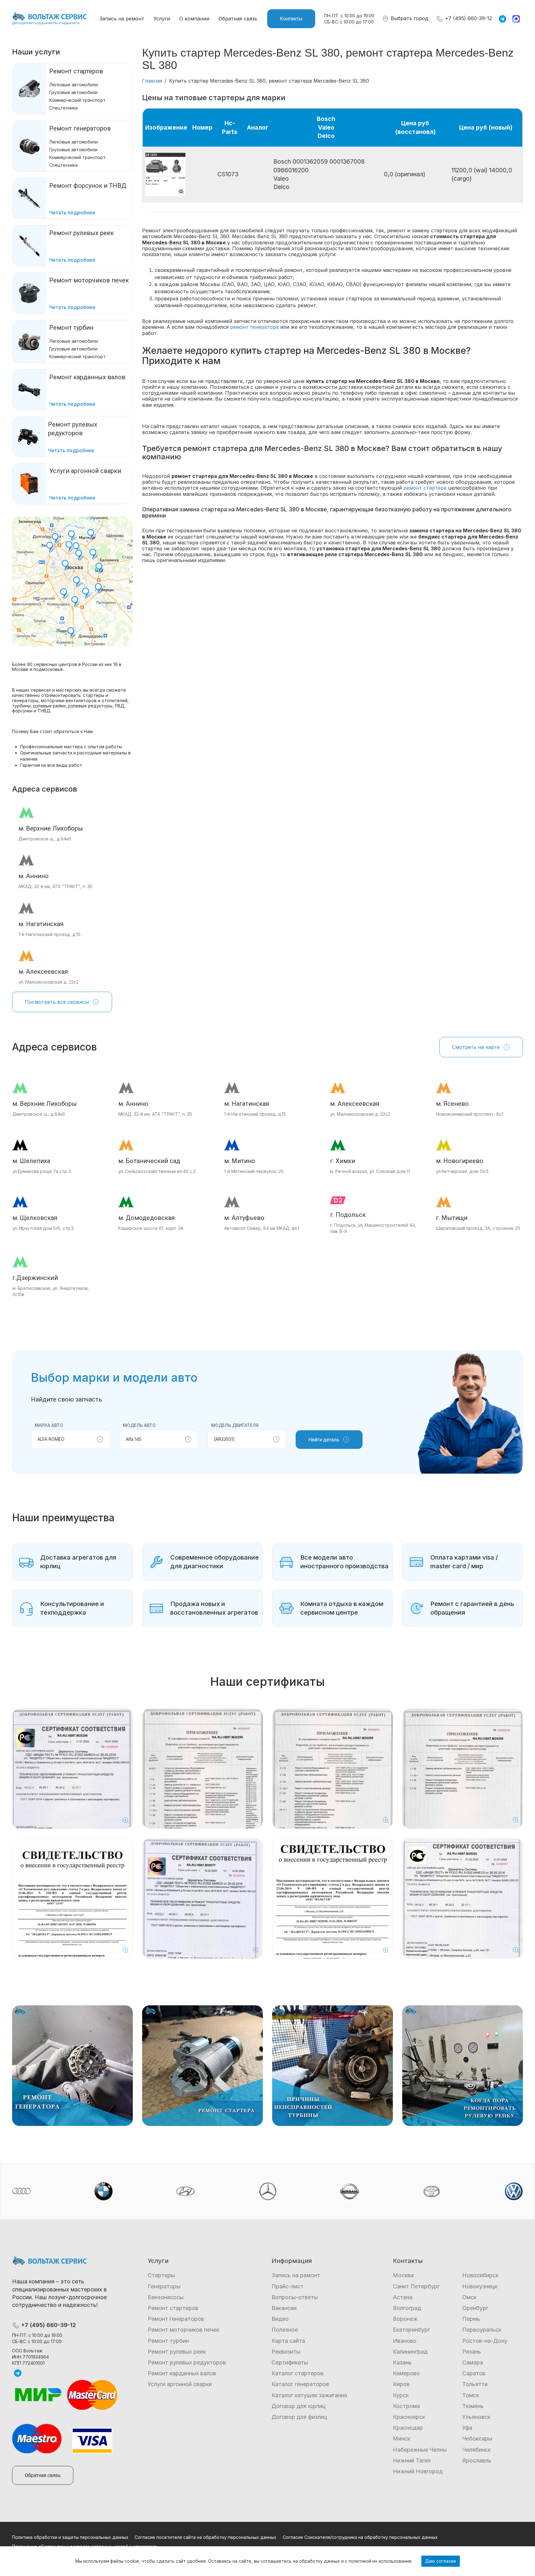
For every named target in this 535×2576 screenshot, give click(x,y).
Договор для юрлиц (299, 2406)
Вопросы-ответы (295, 2297)
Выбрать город (409, 18)
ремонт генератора (254, 327)
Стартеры (161, 2275)
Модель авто (139, 1425)
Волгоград (407, 2308)
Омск (469, 2297)
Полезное (285, 2330)
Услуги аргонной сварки (180, 2384)
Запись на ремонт (122, 19)
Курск (401, 2395)
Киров (401, 2384)
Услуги (162, 19)
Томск (471, 2395)
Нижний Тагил (412, 2460)
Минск (402, 2439)
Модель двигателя (235, 1425)
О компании (194, 19)
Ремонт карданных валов (182, 2373)
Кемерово (406, 2373)
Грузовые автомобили (73, 92)
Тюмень (473, 2406)
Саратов (474, 2373)
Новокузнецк (480, 2286)
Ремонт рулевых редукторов (187, 2362)
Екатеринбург (411, 2330)
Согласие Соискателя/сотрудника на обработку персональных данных (360, 2537)
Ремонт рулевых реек (177, 2352)
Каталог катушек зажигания (309, 2395)
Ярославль (477, 2460)
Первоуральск (482, 2330)
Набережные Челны (420, 2450)
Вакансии (284, 2308)
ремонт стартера (425, 488)
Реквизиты (286, 2352)
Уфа (467, 2428)
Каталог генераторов (300, 2384)
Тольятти (475, 2384)
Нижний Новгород (418, 2471)
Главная (152, 81)
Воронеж (405, 2319)
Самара (473, 2362)
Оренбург (475, 2308)
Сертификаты (290, 2362)
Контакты (291, 19)
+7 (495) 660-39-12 (468, 18)
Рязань (472, 2352)
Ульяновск (476, 2417)
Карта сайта (288, 2341)
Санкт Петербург (416, 2286)
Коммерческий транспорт (77, 100)
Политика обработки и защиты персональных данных (70, 2537)
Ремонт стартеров (76, 71)
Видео (280, 2319)
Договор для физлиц (299, 2417)
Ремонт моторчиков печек (183, 2330)
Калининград (410, 2352)
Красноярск (409, 2417)
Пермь (471, 2319)
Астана (403, 2297)
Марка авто (49, 1425)
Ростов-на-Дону (485, 2341)
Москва (403, 2275)
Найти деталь (324, 1440)
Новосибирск (480, 2275)
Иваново (405, 2341)
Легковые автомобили (74, 85)
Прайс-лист (287, 2286)
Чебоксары (477, 2439)
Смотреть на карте (476, 1047)
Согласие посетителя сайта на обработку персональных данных (206, 2537)
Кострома (406, 2406)
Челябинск (476, 2450)
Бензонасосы (166, 2297)
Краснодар (408, 2428)
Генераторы (164, 2286)
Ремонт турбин (71, 328)
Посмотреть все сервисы (57, 1002)
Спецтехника (63, 108)
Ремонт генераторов (80, 128)
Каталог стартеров (298, 2373)
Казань (402, 2362)
